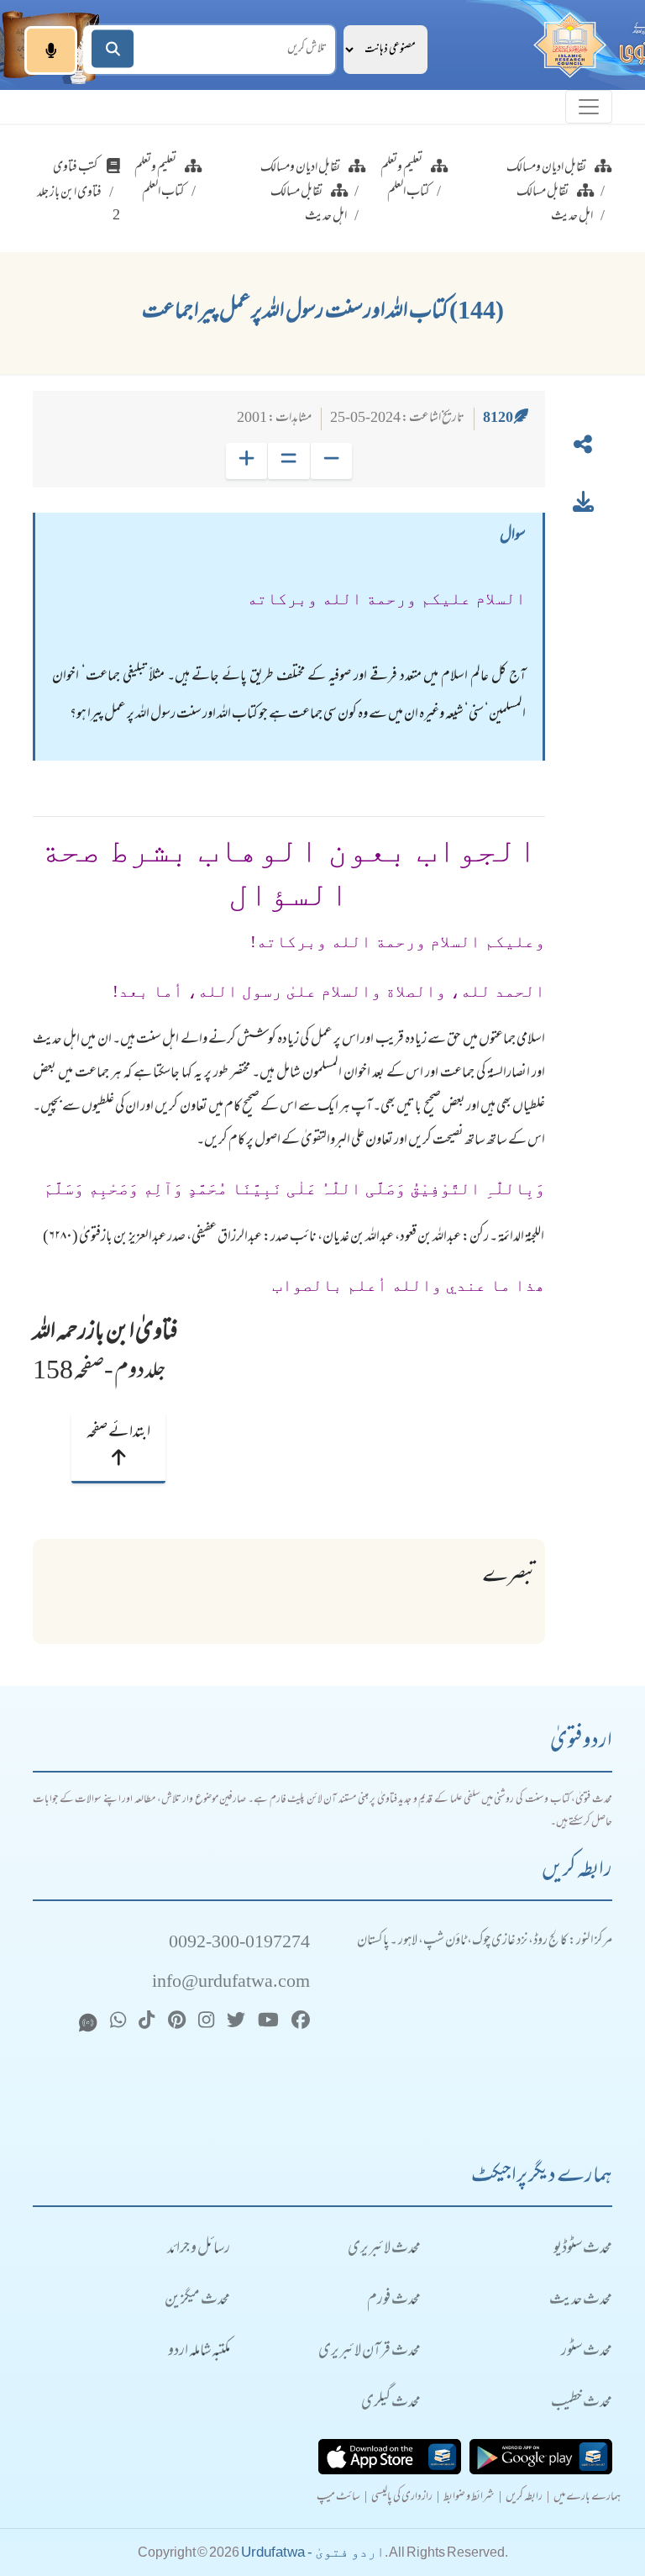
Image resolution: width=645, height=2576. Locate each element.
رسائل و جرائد (199, 2249)
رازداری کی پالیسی (402, 2498)
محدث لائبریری (384, 2249)
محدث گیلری (391, 2403)
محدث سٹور (587, 2352)
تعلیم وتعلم (401, 168)
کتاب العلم (408, 192)
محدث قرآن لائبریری (370, 2352)
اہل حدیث (572, 217)
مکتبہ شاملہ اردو (199, 2352)
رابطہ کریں (524, 2498)
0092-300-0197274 (239, 1944)
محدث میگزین (197, 2301)
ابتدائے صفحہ (118, 1433)
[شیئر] (583, 448)
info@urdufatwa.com (231, 1983)
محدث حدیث (581, 2301)
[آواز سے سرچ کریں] (51, 50)
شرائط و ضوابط (469, 2498)
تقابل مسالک (543, 192)
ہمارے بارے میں (587, 2498)
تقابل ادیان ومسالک (546, 168)
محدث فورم (394, 2301)
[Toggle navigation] (589, 107)
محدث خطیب (582, 2403)
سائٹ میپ (338, 2498)
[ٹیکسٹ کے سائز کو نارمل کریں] (288, 461)
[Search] (113, 49)
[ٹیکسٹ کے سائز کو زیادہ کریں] (246, 461)
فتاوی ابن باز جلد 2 (79, 205)
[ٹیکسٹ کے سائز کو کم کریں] (331, 461)
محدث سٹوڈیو (583, 2249)
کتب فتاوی (76, 168)
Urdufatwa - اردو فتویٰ (313, 2552)
